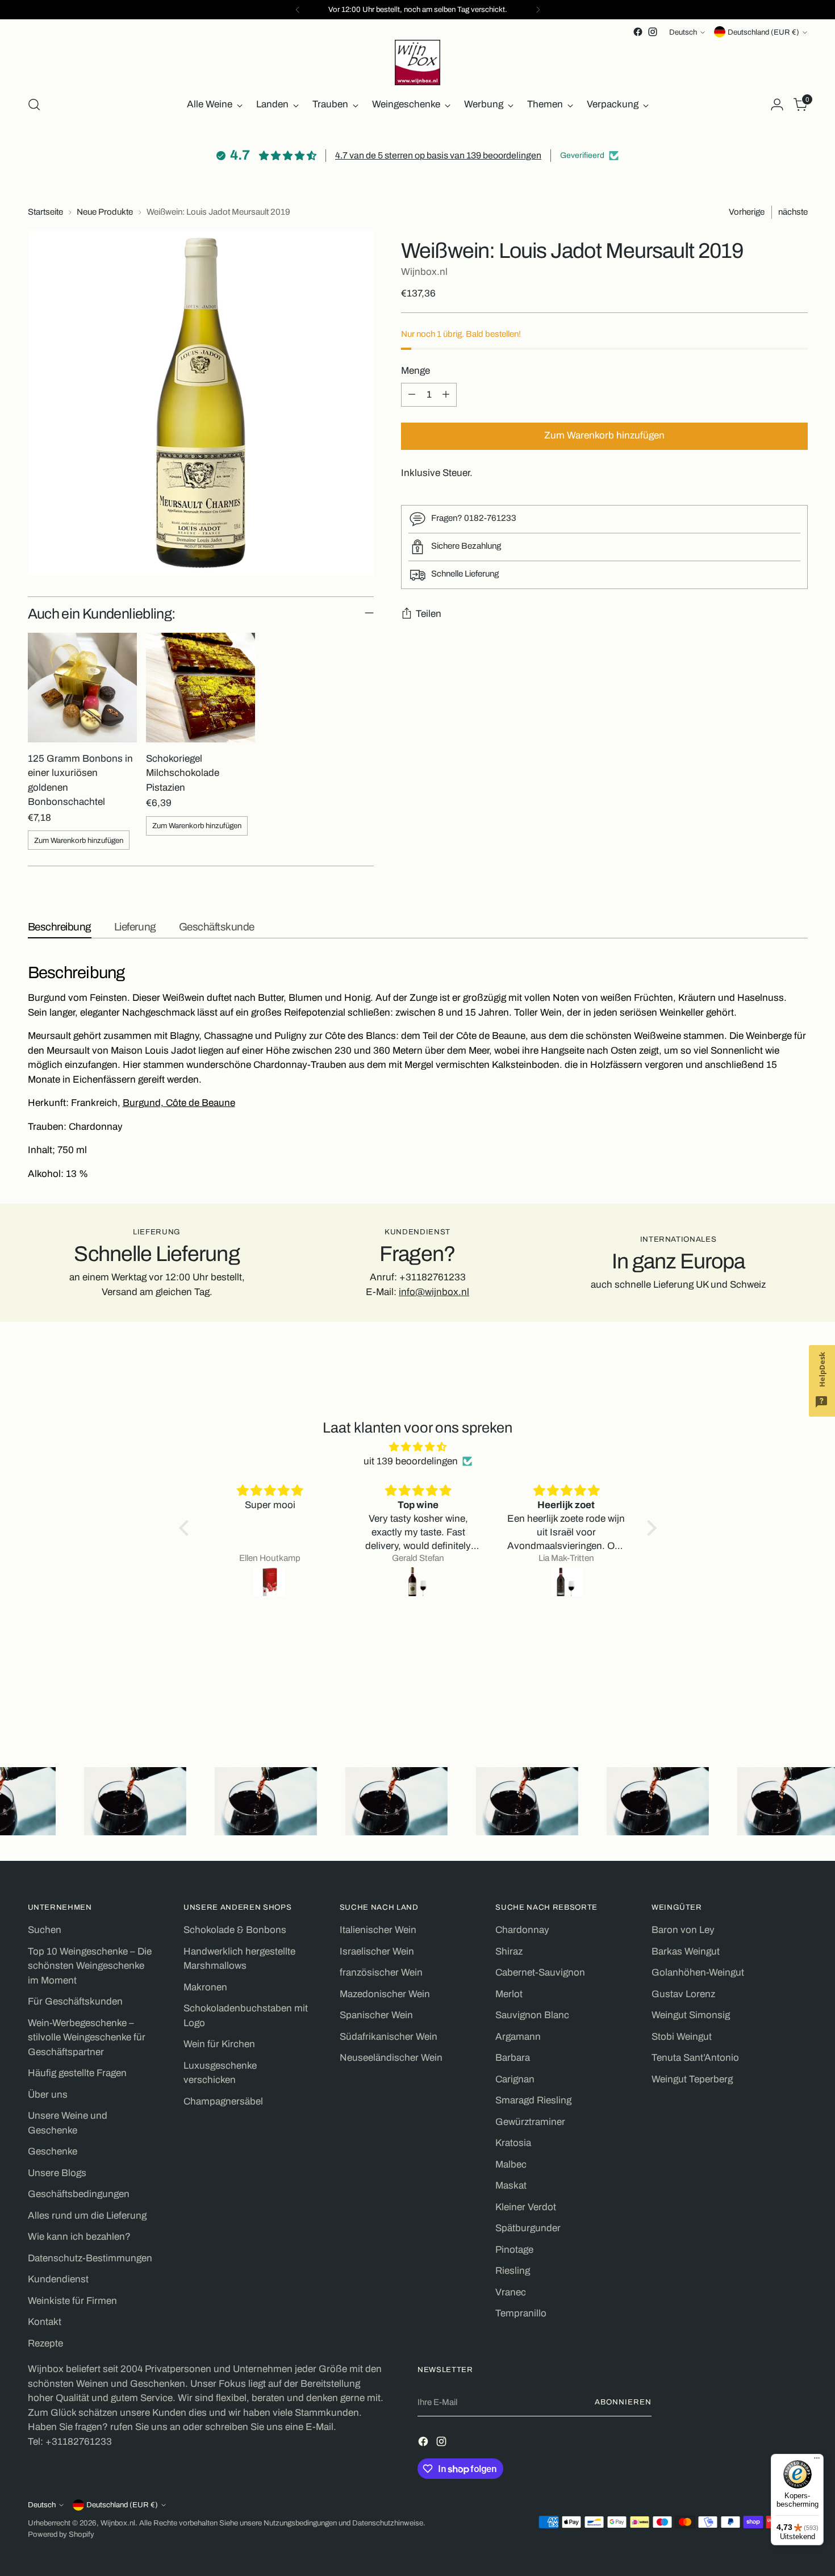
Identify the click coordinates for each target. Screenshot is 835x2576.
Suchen (45, 1930)
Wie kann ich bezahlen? (79, 2237)
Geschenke (53, 2151)
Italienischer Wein (378, 1930)
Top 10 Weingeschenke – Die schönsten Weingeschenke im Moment (90, 1966)
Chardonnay (522, 1930)
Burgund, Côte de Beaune (179, 1103)
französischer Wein (381, 1972)
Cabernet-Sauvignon (540, 1972)
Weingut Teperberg (692, 2079)
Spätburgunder (528, 2228)
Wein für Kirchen (219, 2044)
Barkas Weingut (686, 1951)
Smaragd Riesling (533, 2100)
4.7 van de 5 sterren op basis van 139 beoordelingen (438, 155)
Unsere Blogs (57, 2173)
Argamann (518, 2037)
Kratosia (513, 2143)
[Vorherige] (298, 10)
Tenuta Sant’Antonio (695, 2058)
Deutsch (683, 32)
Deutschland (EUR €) (763, 32)
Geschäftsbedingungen (79, 2194)
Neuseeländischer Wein (391, 2058)
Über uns (48, 2095)
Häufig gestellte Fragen (77, 2073)
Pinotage (514, 2250)
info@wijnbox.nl (434, 1292)
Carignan (515, 2079)
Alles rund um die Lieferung (87, 2216)
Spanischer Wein (376, 2015)
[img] (418, 1447)
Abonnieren (623, 2402)
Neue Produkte (105, 212)
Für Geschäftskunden (75, 2001)
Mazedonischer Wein (385, 1994)
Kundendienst (58, 2279)
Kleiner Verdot (526, 2207)
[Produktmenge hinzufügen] (446, 395)
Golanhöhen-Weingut (698, 1972)
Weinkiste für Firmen (72, 2301)
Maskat (511, 2185)
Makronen (205, 1987)
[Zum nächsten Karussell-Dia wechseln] (798, 1705)
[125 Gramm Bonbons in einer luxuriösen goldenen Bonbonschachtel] (82, 687)
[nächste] (538, 10)
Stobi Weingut (682, 2037)
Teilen (429, 614)
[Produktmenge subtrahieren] (412, 395)
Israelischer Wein (377, 1951)
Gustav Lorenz (683, 1994)
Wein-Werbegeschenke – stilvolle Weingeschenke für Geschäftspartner (87, 2038)
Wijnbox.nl (424, 272)
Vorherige (747, 212)
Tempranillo (521, 2313)
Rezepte (45, 2343)
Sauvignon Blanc (532, 2015)
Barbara (513, 2058)
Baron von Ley (683, 1930)
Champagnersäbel (223, 2101)
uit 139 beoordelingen (411, 1461)
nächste (793, 212)
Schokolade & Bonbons (235, 1930)
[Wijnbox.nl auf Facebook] (638, 32)
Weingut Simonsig (691, 2015)
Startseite (45, 212)
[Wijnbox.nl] (417, 62)
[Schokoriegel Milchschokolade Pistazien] (201, 687)
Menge (416, 371)
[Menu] (817, 2461)
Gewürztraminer (530, 2122)
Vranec (511, 2292)
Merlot (509, 1994)
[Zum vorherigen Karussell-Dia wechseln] (772, 1706)
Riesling (513, 2271)
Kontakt (45, 2322)
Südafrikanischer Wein (389, 2037)
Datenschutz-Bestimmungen (90, 2258)
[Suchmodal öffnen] (34, 105)
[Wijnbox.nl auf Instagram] (653, 32)
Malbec (511, 2164)
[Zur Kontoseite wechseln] (777, 105)
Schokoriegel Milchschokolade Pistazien (183, 773)
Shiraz (509, 1951)
